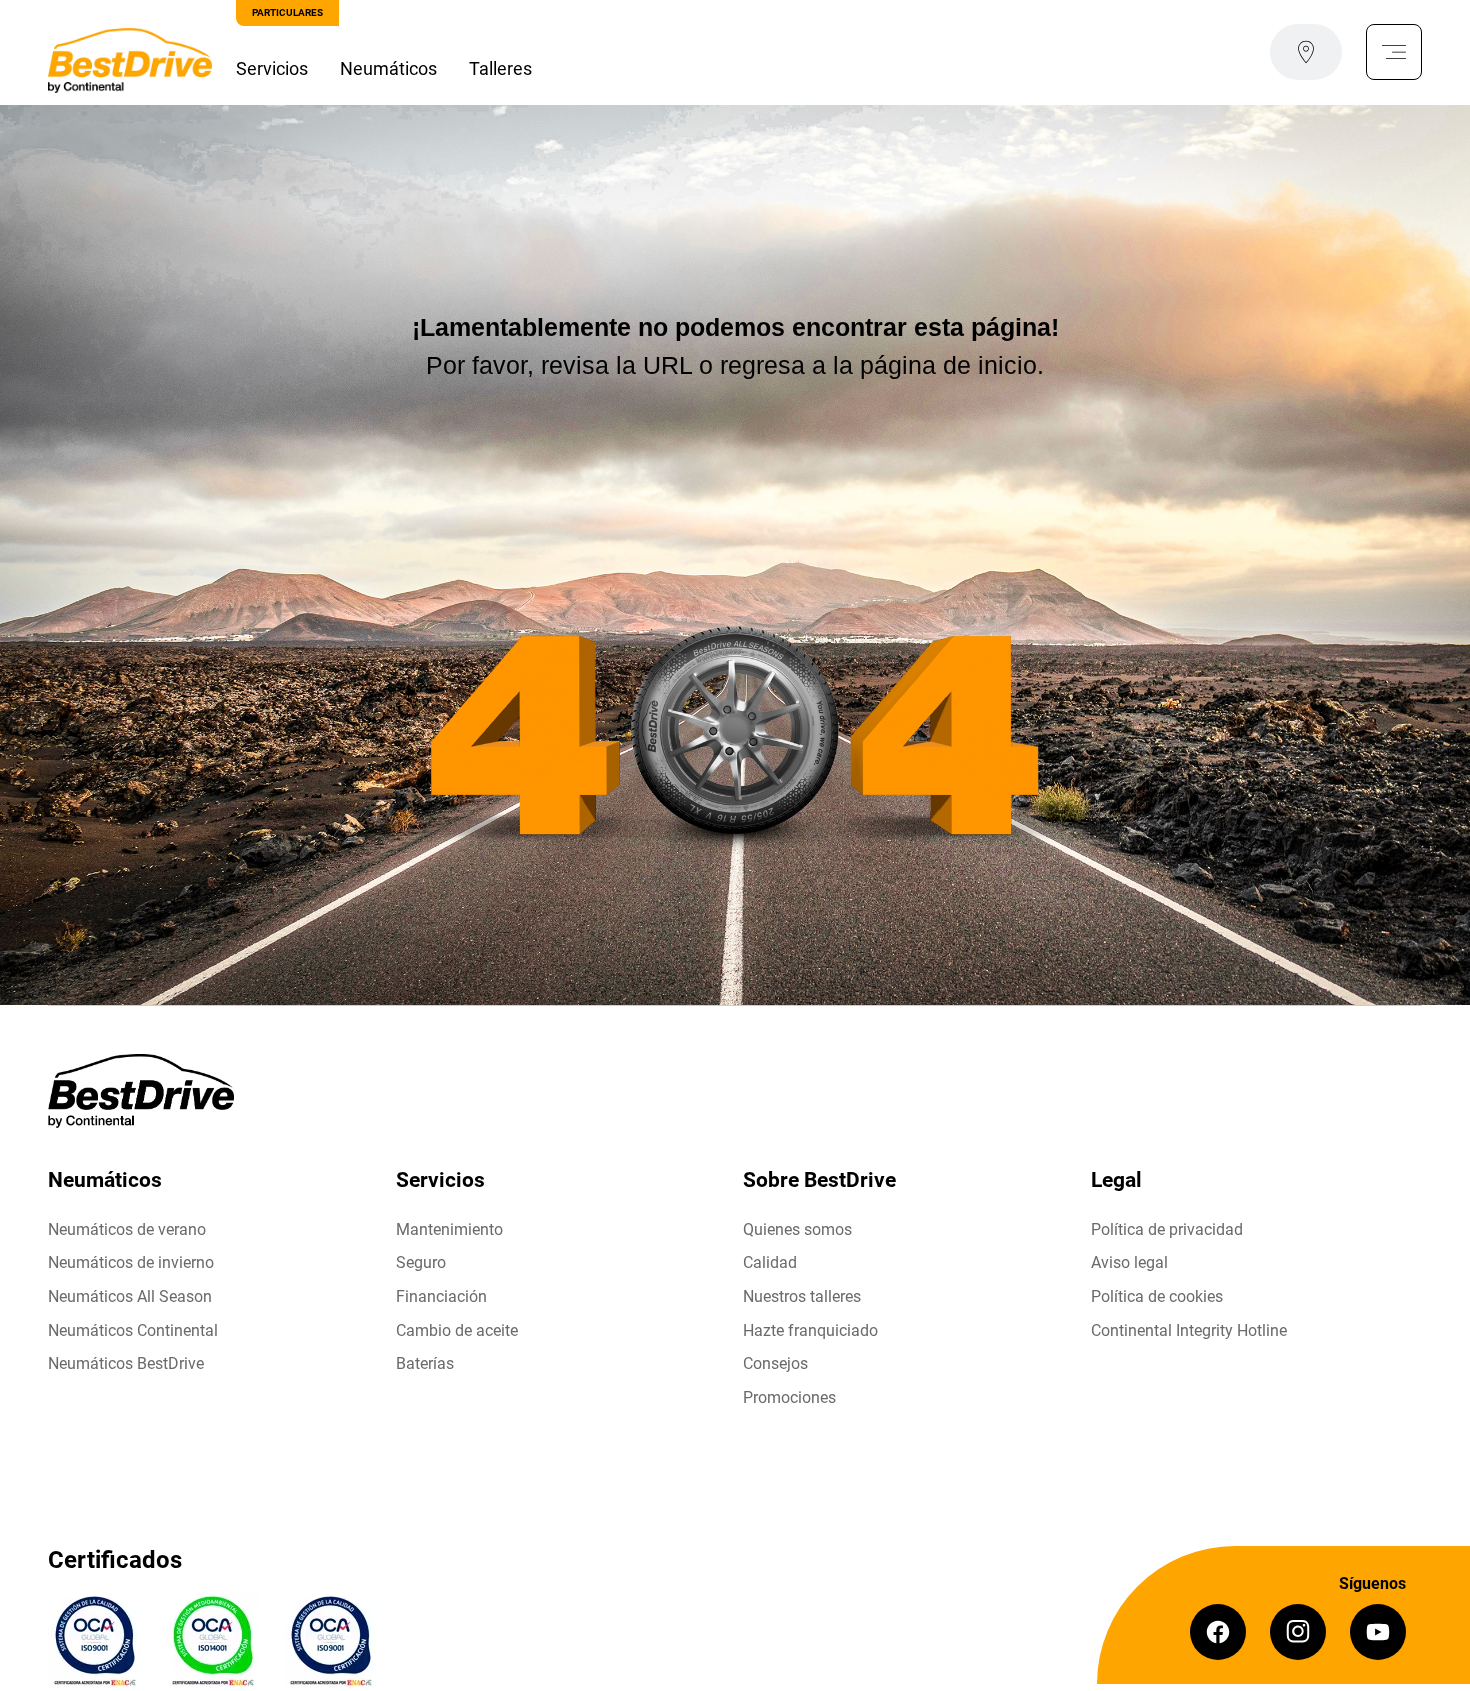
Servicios (272, 68)
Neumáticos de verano (127, 1229)
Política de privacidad (1167, 1229)
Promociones (789, 1397)
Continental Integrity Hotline (1189, 1330)
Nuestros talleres (802, 1296)
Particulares (287, 12)
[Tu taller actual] (1306, 52)
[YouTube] (1378, 1632)
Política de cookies (1157, 1296)
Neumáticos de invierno (131, 1262)
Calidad (770, 1262)
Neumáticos (388, 68)
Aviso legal (1129, 1262)
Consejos (775, 1363)
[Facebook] (1218, 1632)
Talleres (500, 68)
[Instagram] (1298, 1632)
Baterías (425, 1363)
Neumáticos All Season (130, 1296)
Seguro (421, 1262)
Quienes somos (797, 1229)
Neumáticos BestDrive (126, 1363)
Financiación (441, 1296)
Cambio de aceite (457, 1330)
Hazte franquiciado (810, 1330)
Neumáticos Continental (133, 1330)
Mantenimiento (449, 1229)
